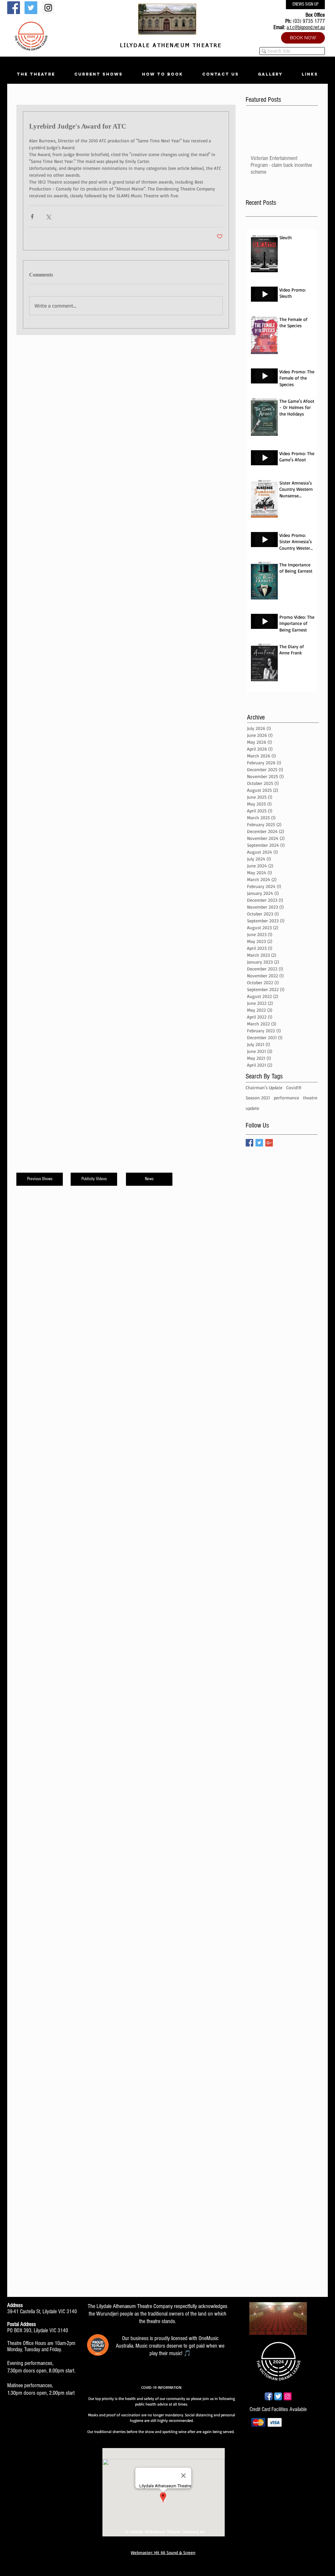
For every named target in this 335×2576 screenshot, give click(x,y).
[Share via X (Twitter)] (48, 216)
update (252, 1108)
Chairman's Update (264, 1087)
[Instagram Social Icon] (48, 8)
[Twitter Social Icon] (31, 8)
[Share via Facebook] (32, 216)
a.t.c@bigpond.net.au (306, 27)
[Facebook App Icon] (269, 2396)
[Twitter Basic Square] (259, 1143)
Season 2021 (258, 1098)
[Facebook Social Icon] (14, 8)
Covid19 (294, 1087)
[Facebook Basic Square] (249, 1143)
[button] (36, 74)
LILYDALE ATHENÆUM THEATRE (169, 46)
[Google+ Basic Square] (269, 1143)
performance (286, 1098)
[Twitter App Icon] (278, 2396)
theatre (310, 1098)
